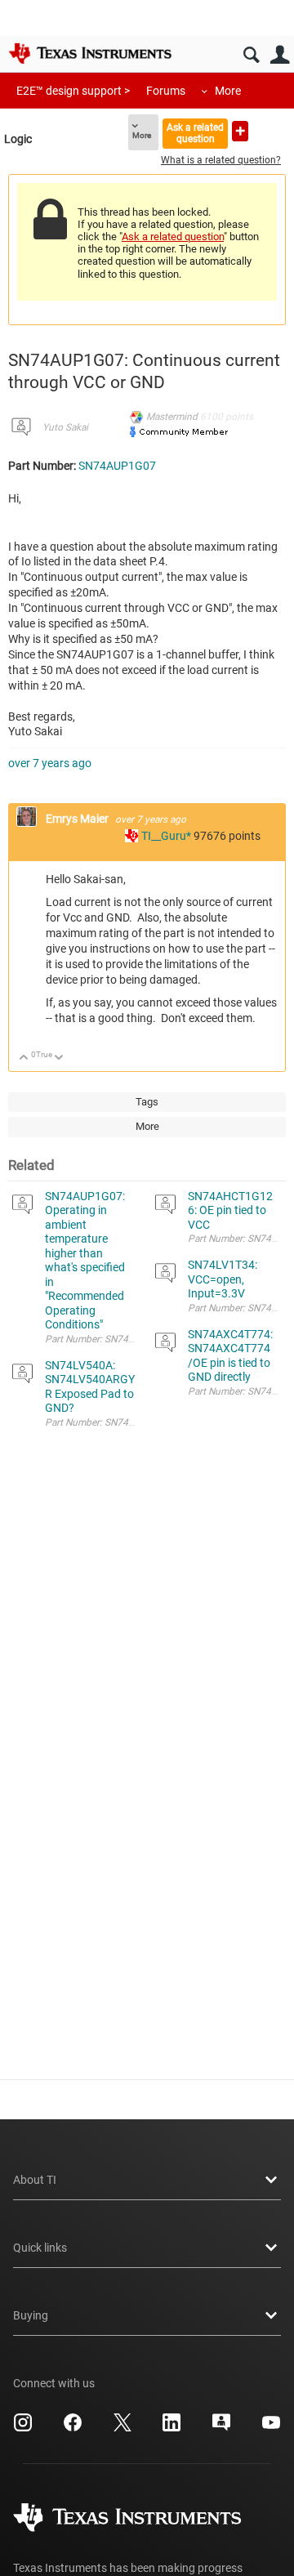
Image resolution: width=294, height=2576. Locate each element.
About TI (35, 2180)
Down (59, 1058)
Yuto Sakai (65, 427)
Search (251, 55)
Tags (147, 1102)
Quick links (40, 2248)
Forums (166, 91)
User (280, 55)
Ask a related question (195, 133)
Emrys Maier (78, 819)
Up (24, 1058)
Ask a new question (240, 131)
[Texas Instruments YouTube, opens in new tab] (271, 2428)
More (228, 91)
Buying (31, 2315)
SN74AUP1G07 (117, 466)
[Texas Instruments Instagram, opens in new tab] (23, 2428)
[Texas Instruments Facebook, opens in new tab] (73, 2428)
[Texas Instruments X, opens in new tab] (122, 2428)
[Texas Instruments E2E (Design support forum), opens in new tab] (221, 2428)
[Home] (90, 53)
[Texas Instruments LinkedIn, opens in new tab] (171, 2428)
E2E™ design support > (73, 91)
